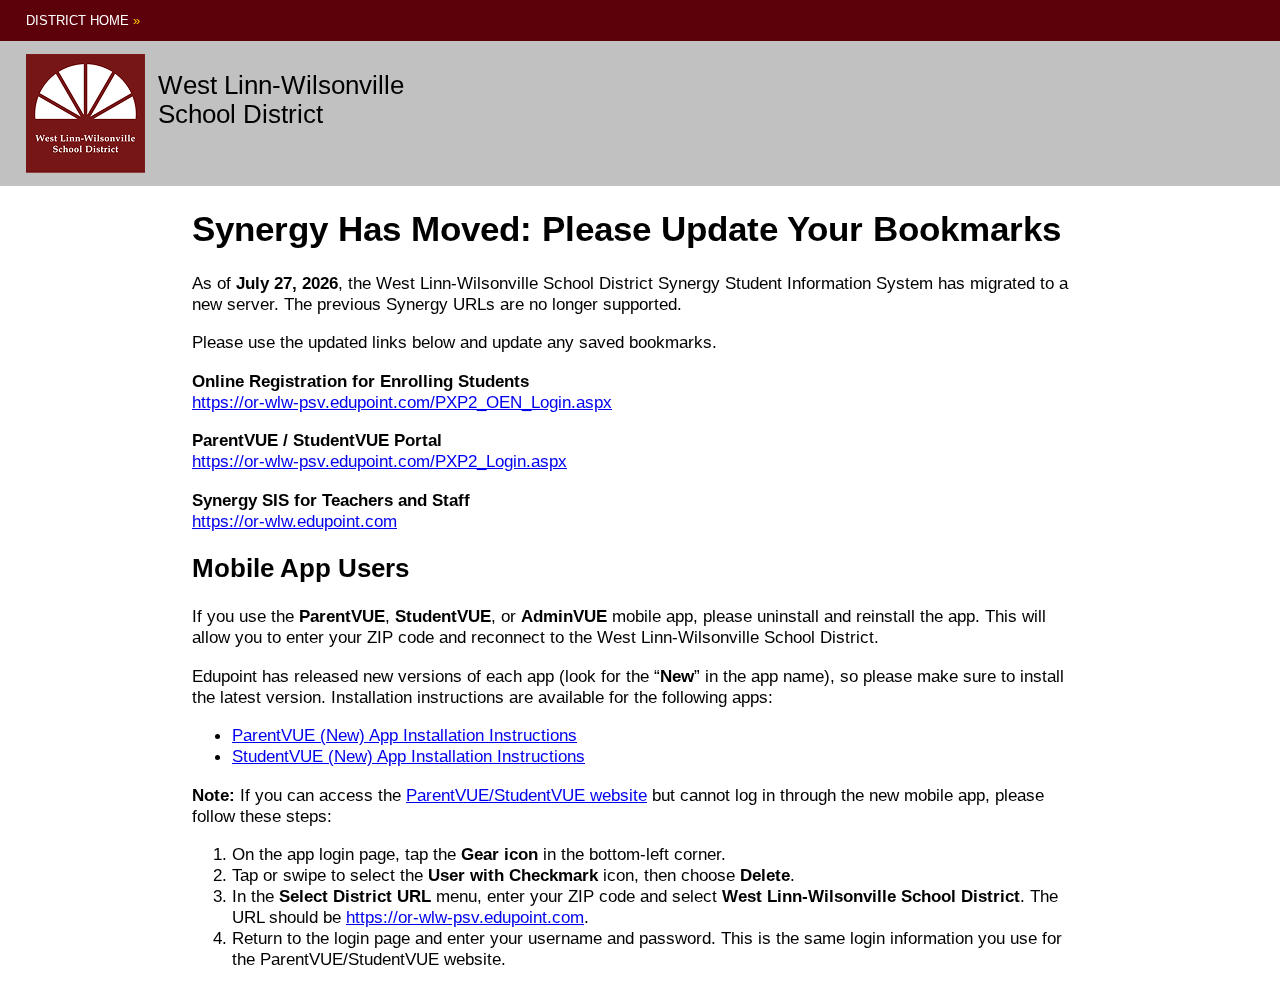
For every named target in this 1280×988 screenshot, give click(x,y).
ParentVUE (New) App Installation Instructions (404, 735)
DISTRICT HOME (83, 20)
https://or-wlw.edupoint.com (294, 521)
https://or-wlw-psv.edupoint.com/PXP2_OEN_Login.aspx (402, 402)
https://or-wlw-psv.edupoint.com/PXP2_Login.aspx (379, 461)
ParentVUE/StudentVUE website (526, 795)
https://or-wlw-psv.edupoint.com (465, 917)
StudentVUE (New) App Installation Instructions (408, 756)
